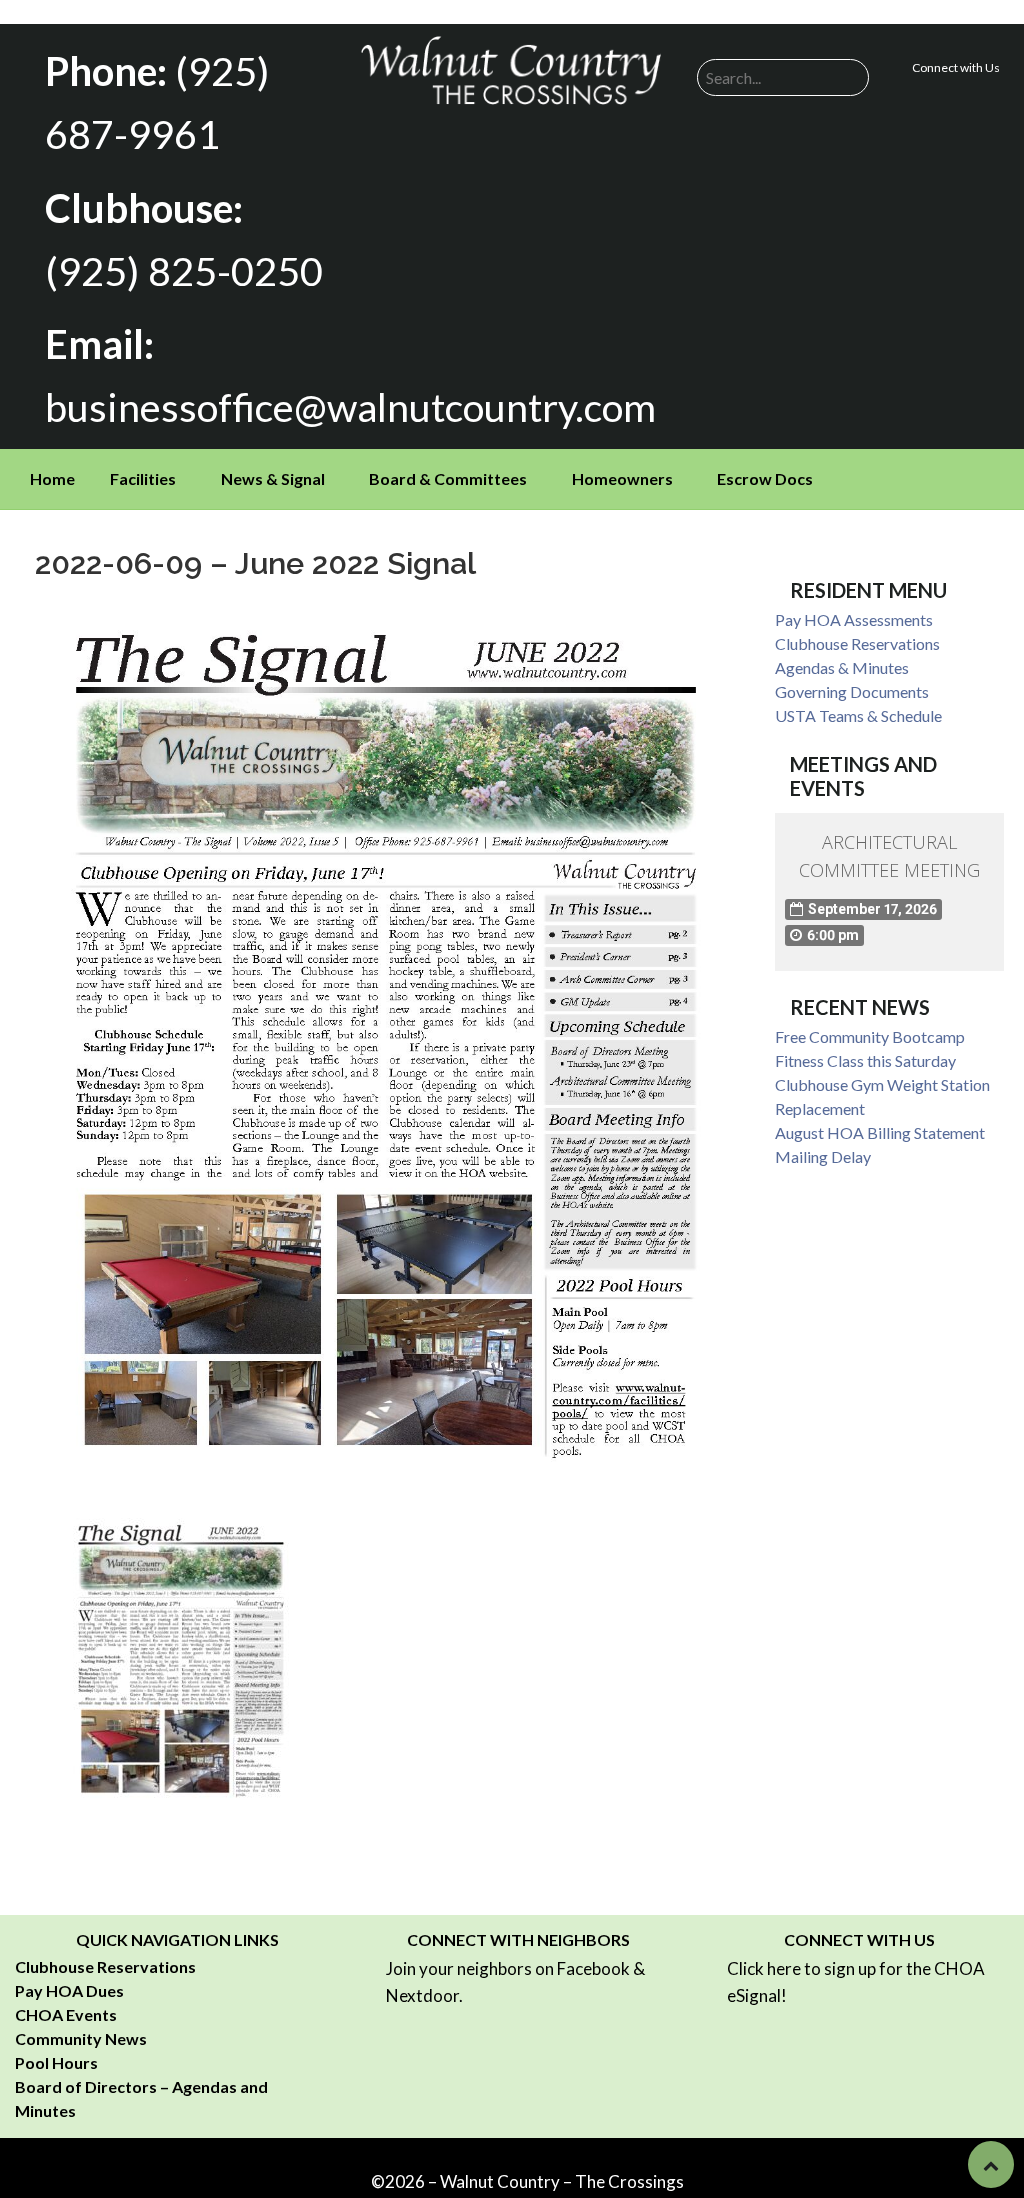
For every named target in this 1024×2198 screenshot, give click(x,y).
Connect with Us (956, 67)
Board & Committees (448, 478)
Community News (81, 2038)
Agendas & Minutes (842, 667)
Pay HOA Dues (69, 1990)
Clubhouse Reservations (857, 643)
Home (52, 478)
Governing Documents (852, 691)
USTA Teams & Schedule (858, 715)
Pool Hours (56, 2062)
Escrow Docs (765, 478)
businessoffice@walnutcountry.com (350, 406)
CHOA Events (66, 2014)
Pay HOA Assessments (854, 619)
